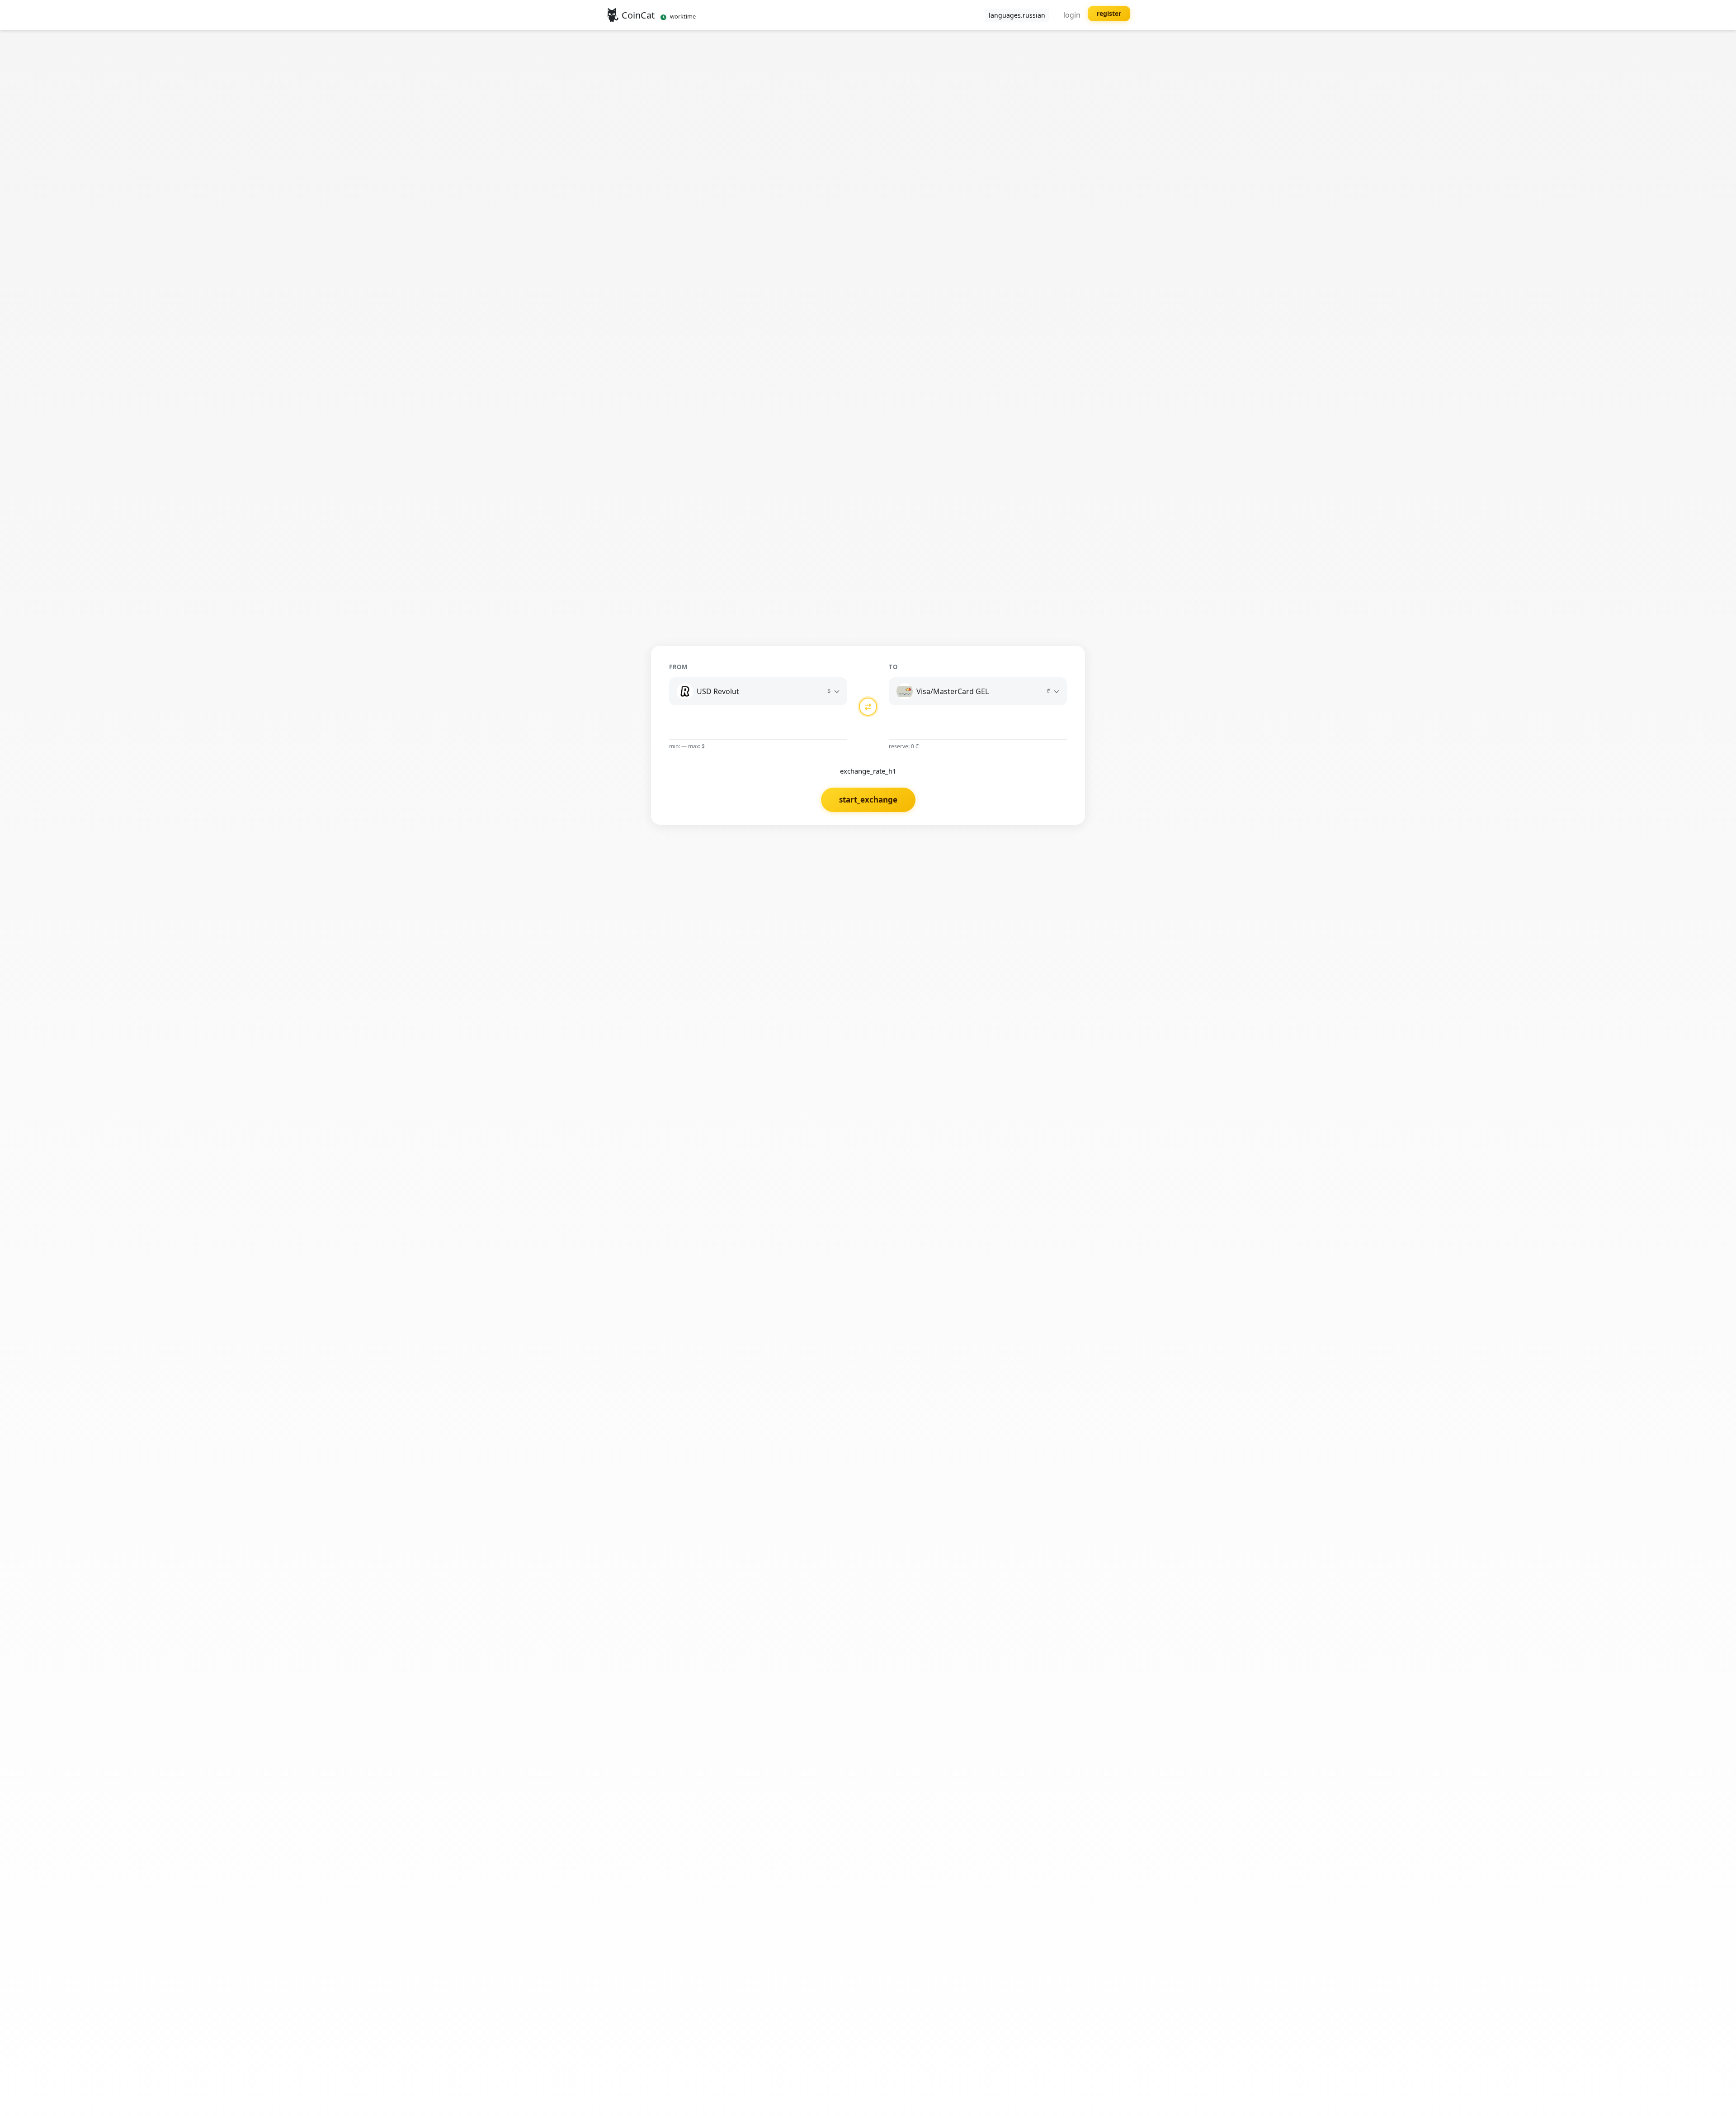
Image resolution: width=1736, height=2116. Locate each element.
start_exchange (868, 800)
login (1072, 15)
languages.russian (1017, 15)
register (1109, 13)
